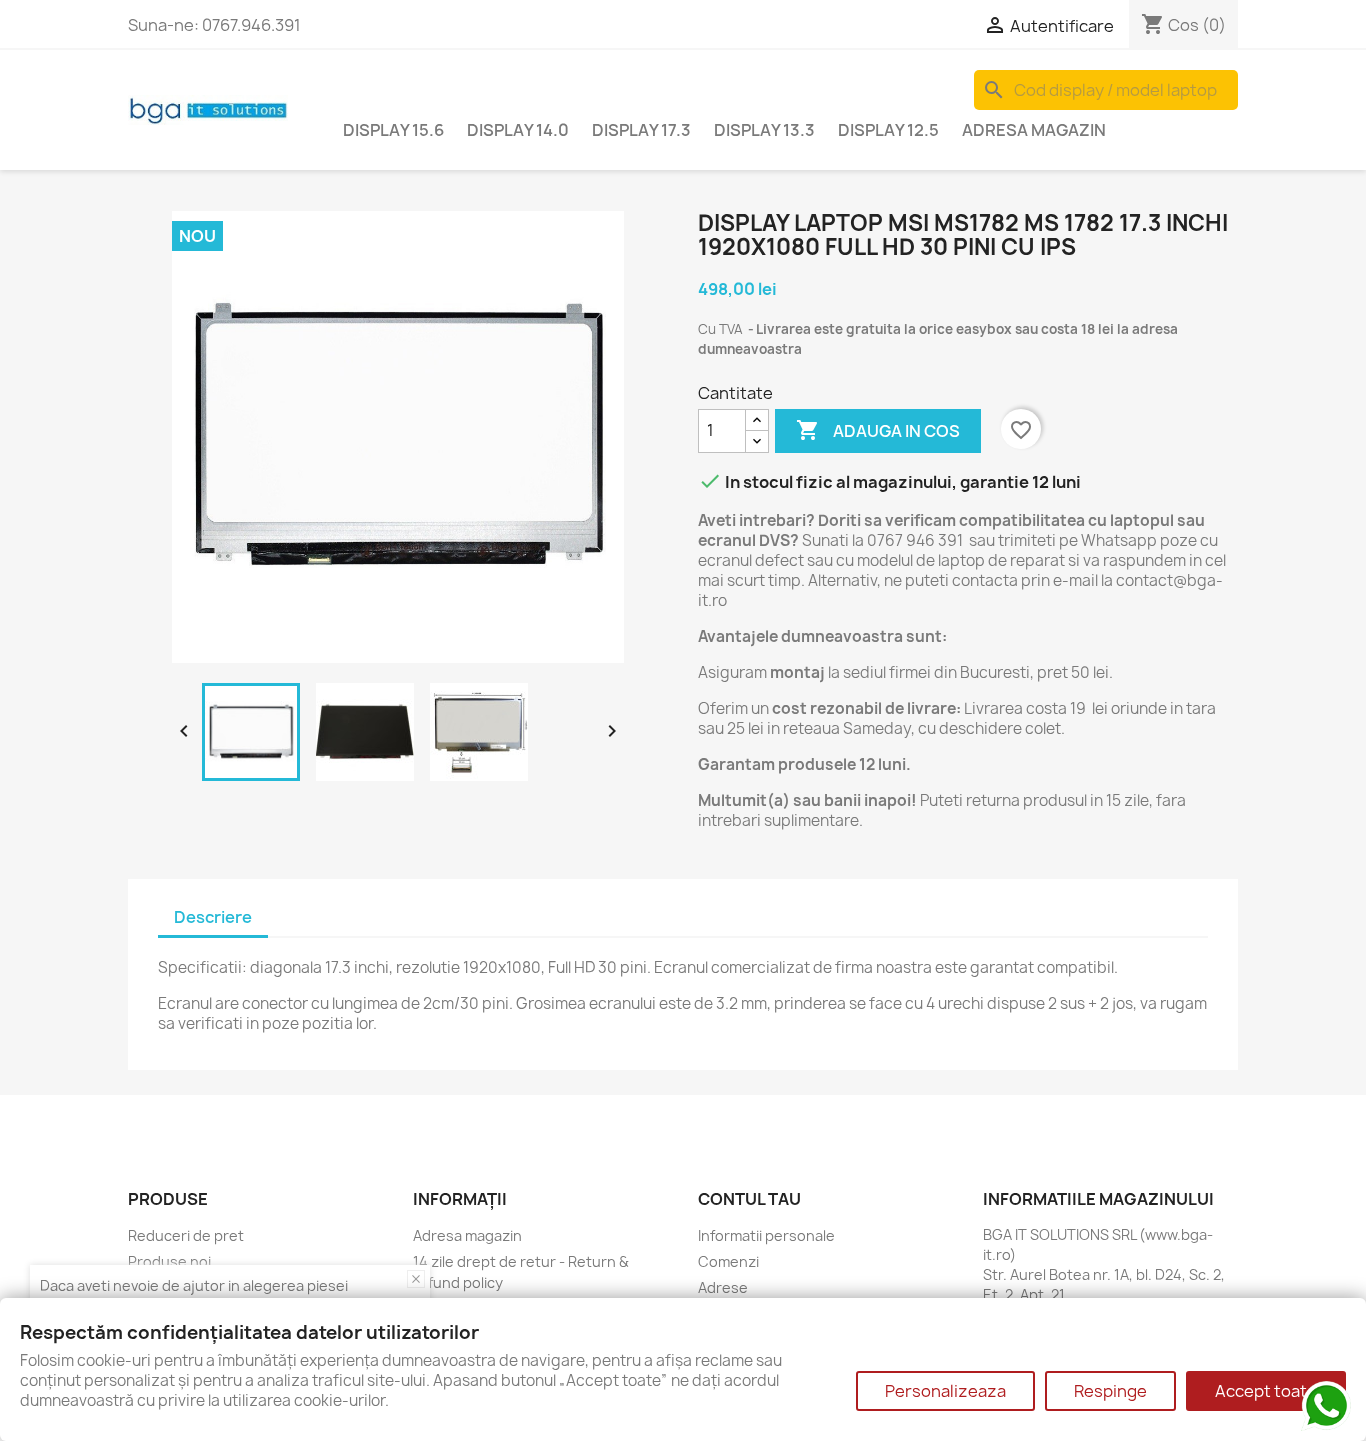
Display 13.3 (764, 130)
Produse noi (169, 1261)
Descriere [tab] (213, 917)
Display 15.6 (393, 130)
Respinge (1110, 1391)
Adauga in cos (878, 430)
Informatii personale (766, 1235)
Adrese (723, 1287)
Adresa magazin (1034, 130)
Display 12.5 (888, 130)
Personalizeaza (945, 1391)
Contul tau (749, 1199)
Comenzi (728, 1261)
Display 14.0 (518, 130)
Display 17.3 (641, 130)
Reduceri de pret (186, 1235)
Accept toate (1266, 1391)
